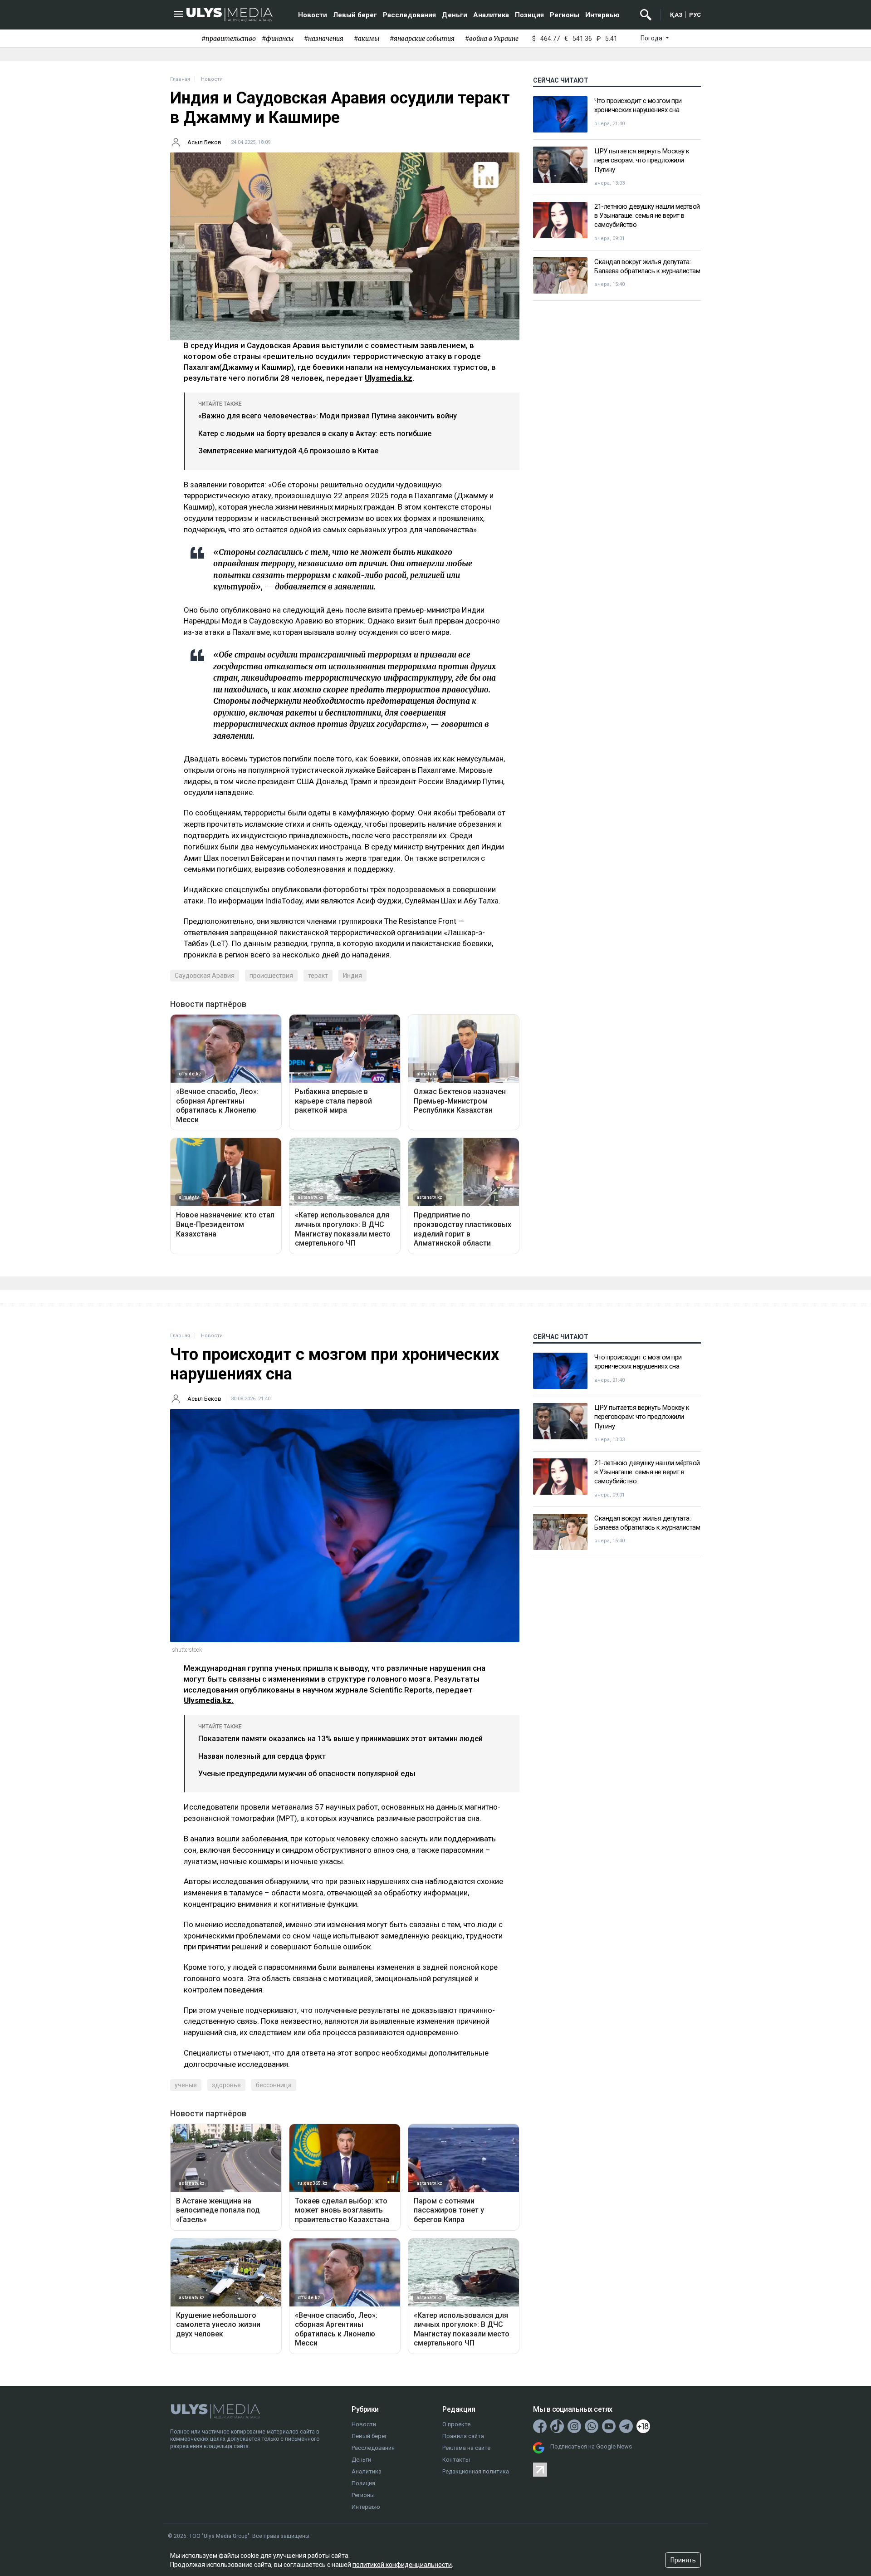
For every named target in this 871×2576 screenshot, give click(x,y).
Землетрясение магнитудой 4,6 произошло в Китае (288, 451)
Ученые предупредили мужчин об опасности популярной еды (307, 1774)
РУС (695, 15)
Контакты (456, 2460)
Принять (683, 2560)
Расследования (409, 15)
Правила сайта (463, 2436)
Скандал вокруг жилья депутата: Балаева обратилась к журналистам (647, 266)
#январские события (422, 39)
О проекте (456, 2424)
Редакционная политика (476, 2471)
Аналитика (491, 15)
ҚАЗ (676, 15)
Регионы (565, 15)
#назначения (324, 39)
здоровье (226, 2085)
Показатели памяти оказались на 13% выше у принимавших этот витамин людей (340, 1739)
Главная (180, 79)
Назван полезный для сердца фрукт (262, 1756)
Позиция (529, 15)
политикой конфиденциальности (402, 2565)
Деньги (455, 15)
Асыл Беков (204, 142)
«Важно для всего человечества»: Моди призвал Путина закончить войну (328, 416)
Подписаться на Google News (591, 2446)
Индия (352, 976)
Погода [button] (652, 38)
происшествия (271, 976)
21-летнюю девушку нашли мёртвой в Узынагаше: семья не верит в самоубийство (647, 216)
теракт (318, 976)
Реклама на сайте (466, 2448)
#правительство (229, 39)
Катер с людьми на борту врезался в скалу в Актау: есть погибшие (315, 434)
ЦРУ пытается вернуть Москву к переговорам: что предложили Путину (642, 160)
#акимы (367, 39)
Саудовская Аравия (205, 976)
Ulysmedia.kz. (209, 1700)
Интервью (602, 15)
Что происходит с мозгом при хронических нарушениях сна (638, 105)
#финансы (278, 39)
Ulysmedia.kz (389, 378)
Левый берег (355, 15)
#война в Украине (492, 39)
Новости (313, 15)
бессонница (274, 2085)
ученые (186, 2085)
